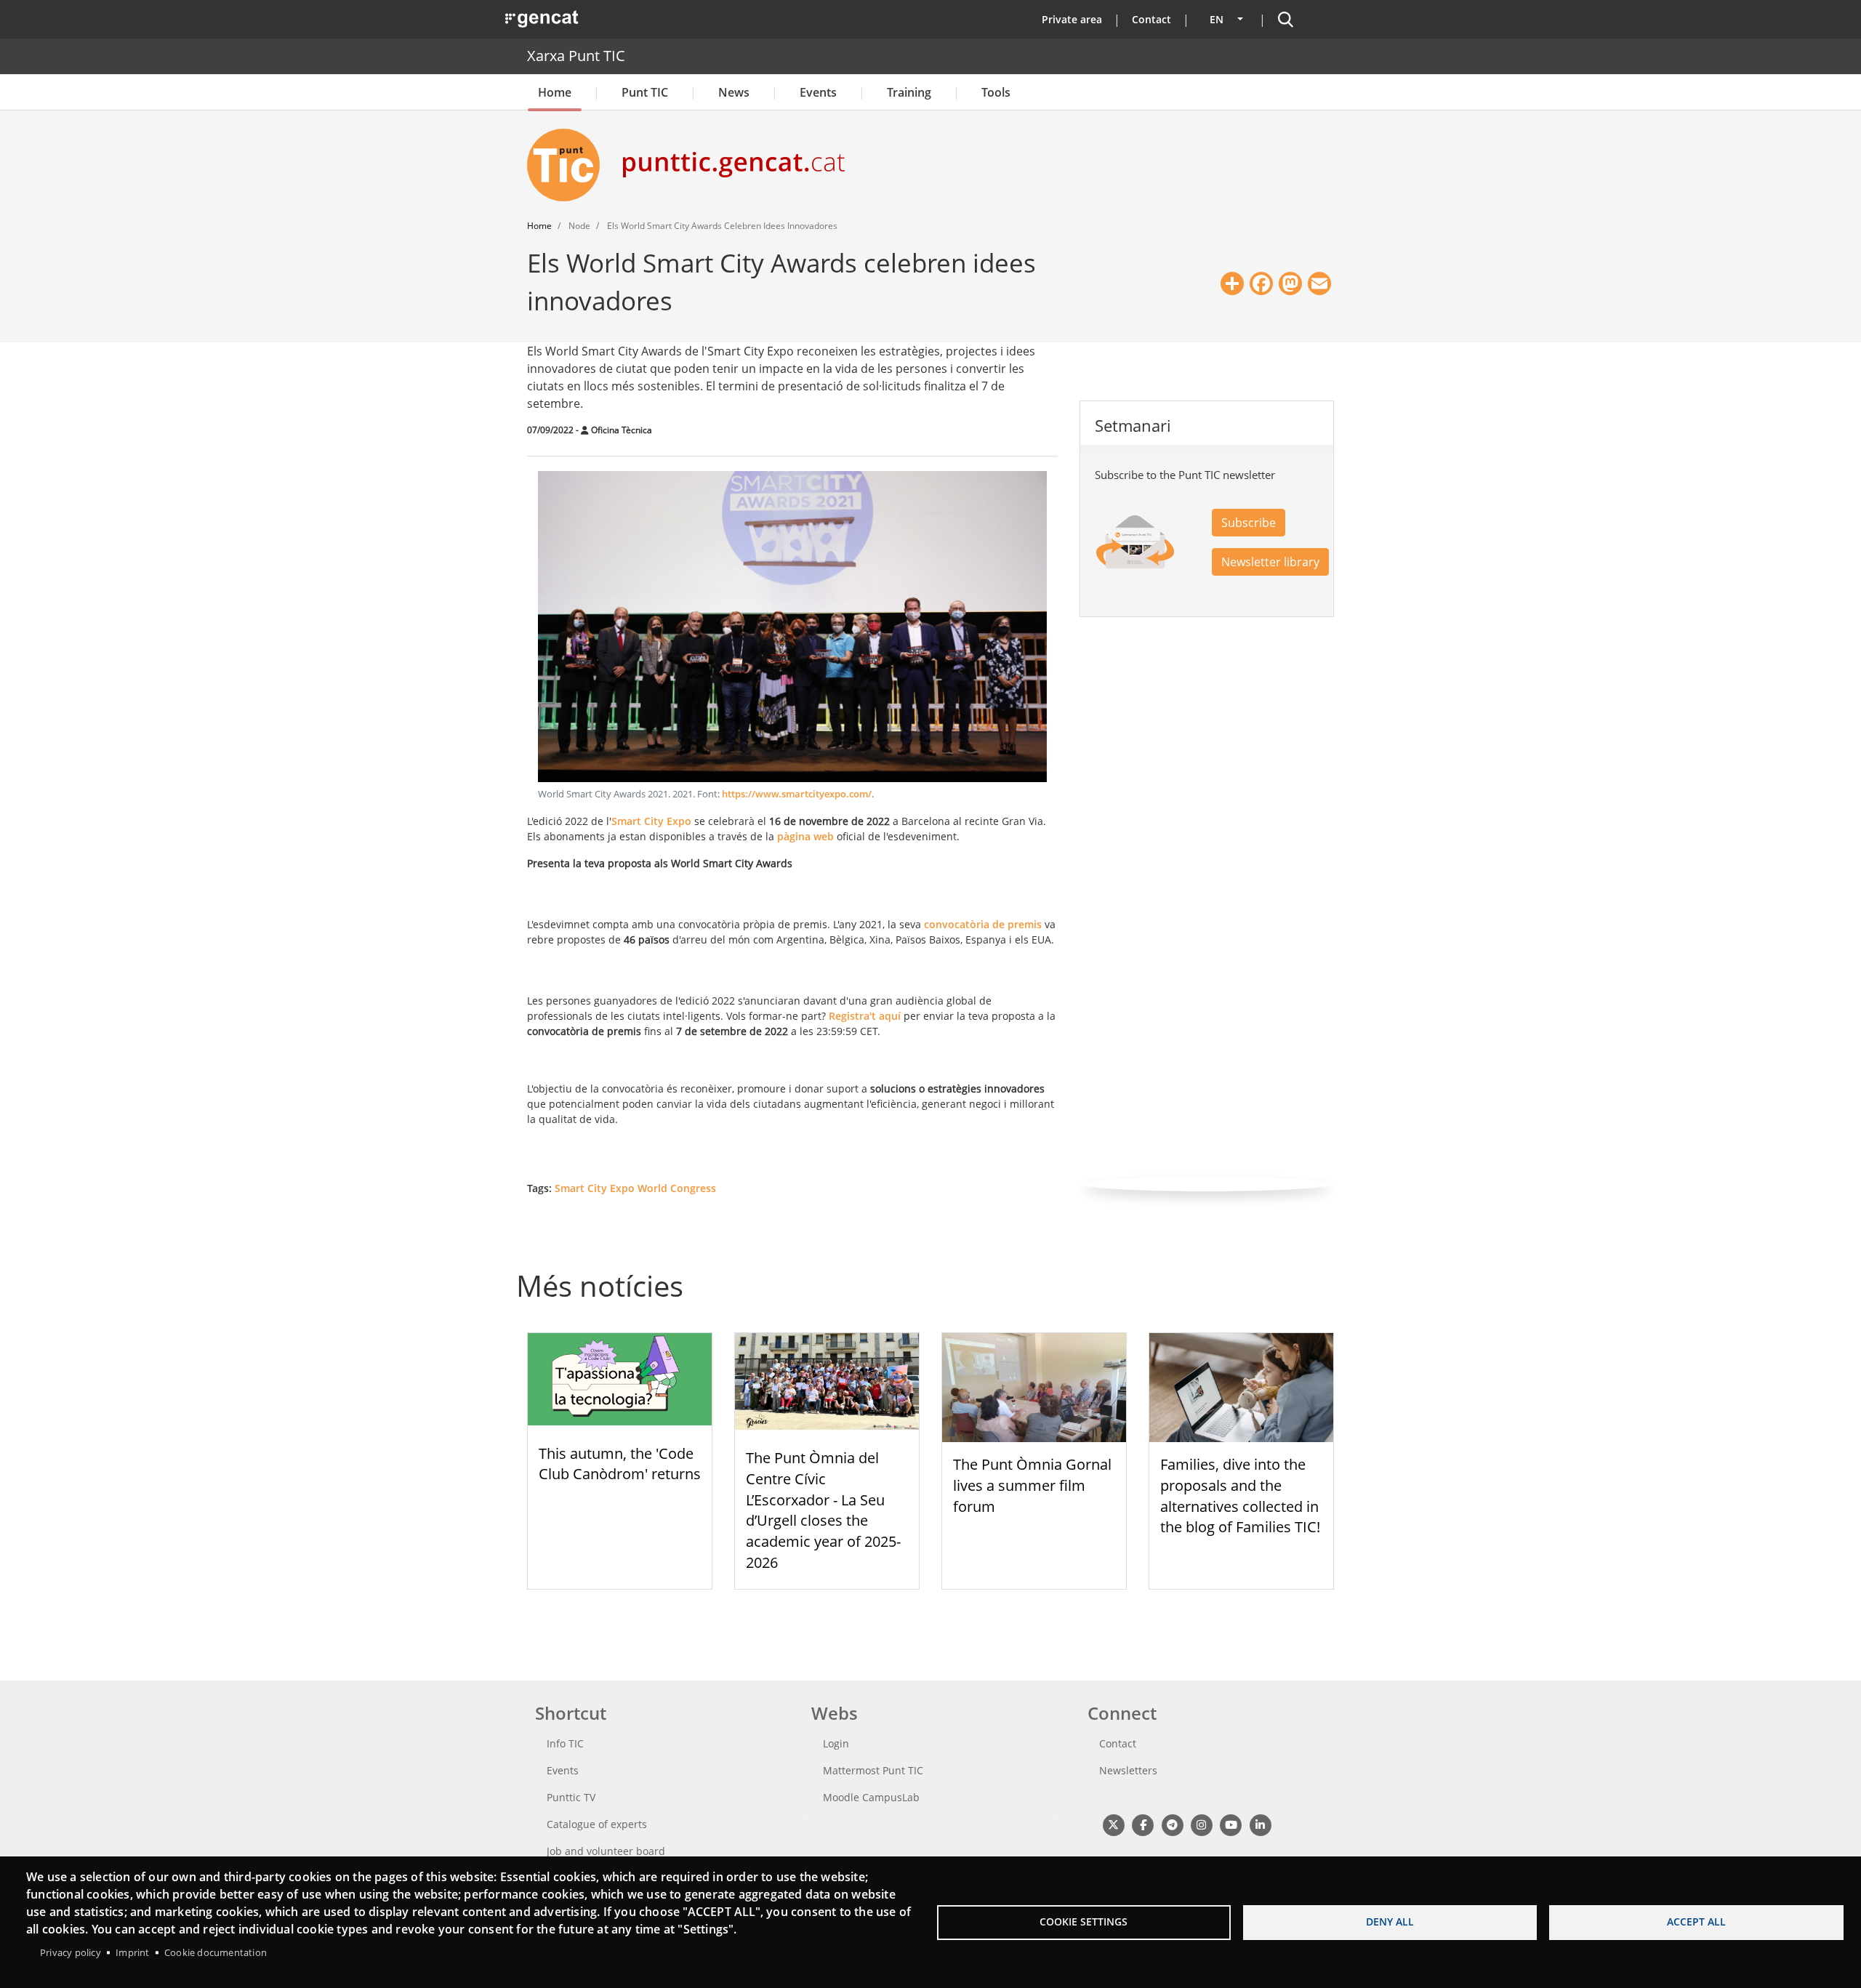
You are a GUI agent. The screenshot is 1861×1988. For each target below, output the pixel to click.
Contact (1151, 19)
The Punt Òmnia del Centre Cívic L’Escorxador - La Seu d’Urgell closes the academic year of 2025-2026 (823, 1510)
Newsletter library (1270, 562)
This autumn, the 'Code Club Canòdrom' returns (620, 1464)
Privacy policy (71, 1952)
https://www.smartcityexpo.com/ (797, 794)
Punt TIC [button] (645, 92)
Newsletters (1128, 1770)
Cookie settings (1084, 1921)
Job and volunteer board (606, 1851)
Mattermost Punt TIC (873, 1770)
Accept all (1696, 1921)
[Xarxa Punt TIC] (569, 165)
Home (555, 92)
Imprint (132, 1952)
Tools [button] (996, 92)
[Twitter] (1113, 1824)
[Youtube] (1231, 1824)
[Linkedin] (1260, 1824)
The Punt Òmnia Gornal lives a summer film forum (1032, 1485)
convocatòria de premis (984, 924)
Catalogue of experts (597, 1824)
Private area (1072, 19)
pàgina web (805, 836)
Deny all (1390, 1921)
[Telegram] (1172, 1824)
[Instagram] (1201, 1824)
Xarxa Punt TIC (576, 56)
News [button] (734, 92)
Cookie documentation (216, 1952)
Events (818, 92)
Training (909, 92)
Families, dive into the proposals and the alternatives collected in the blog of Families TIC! (1240, 1496)
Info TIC (565, 1743)
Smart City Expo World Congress (635, 1188)
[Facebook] (1142, 1824)
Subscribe (1249, 523)
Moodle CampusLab (871, 1797)
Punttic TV (571, 1797)
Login (836, 1743)
